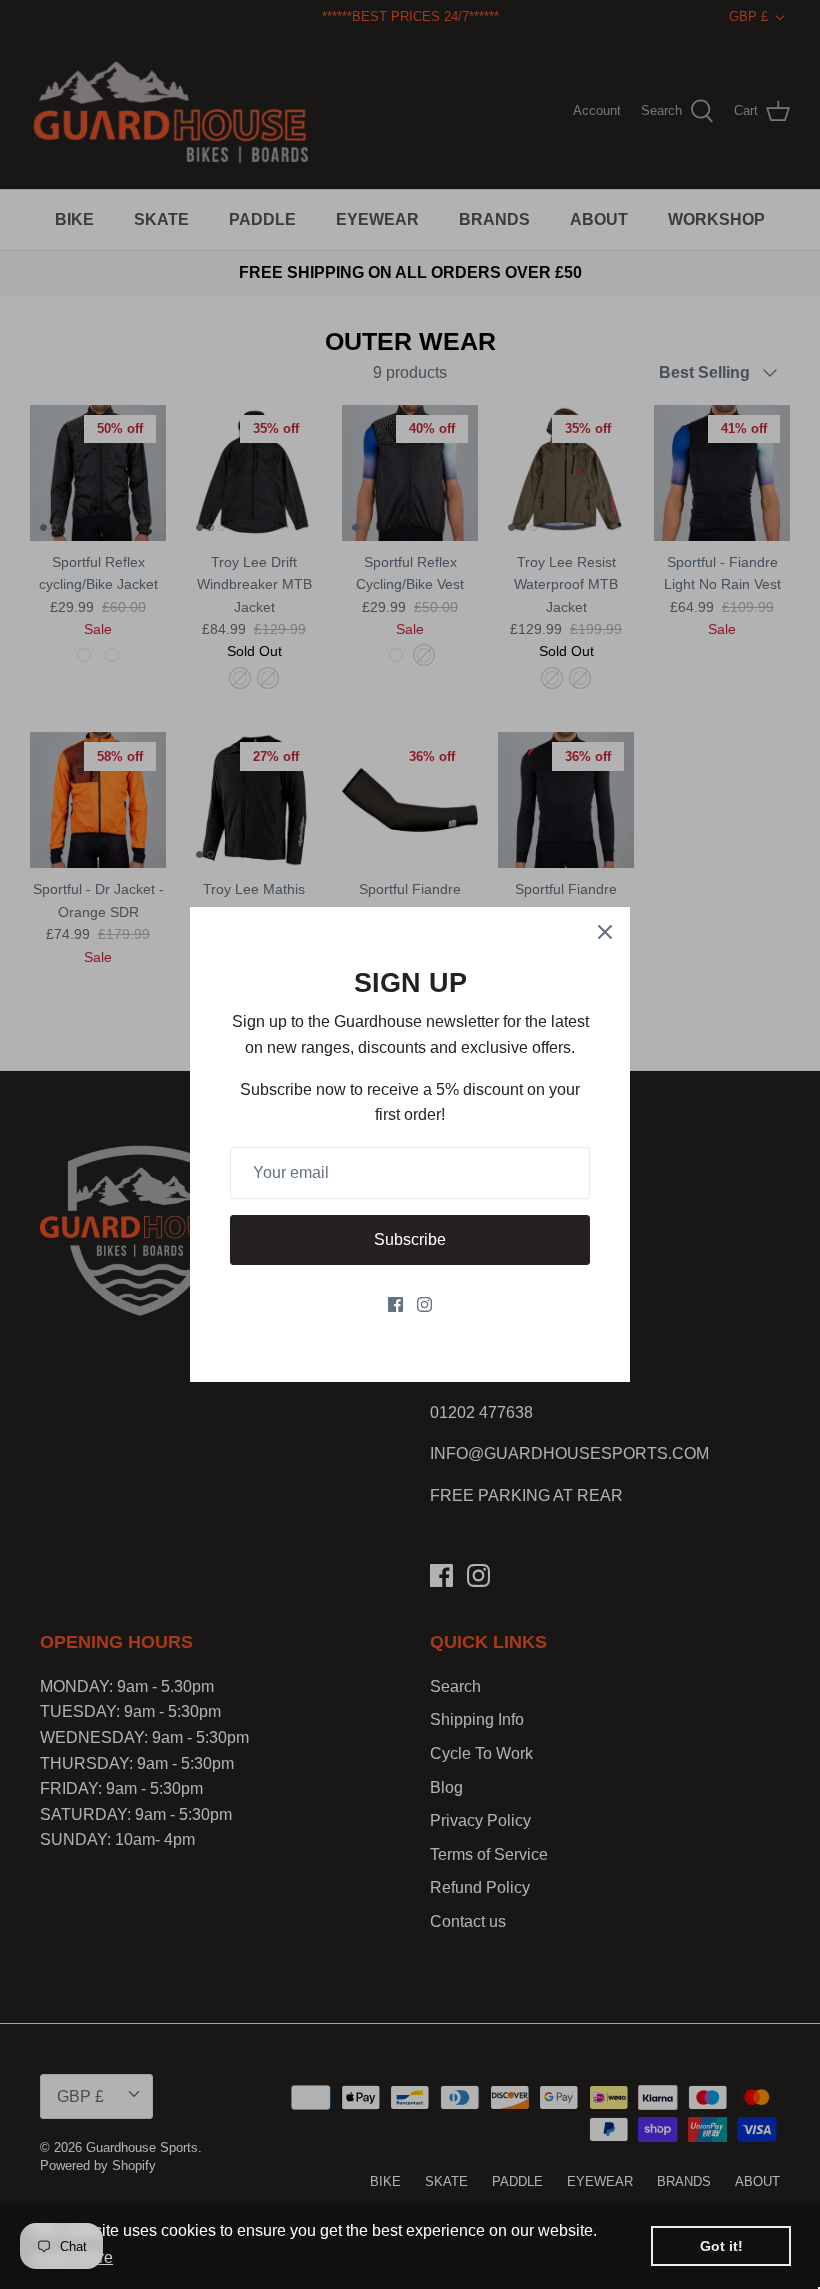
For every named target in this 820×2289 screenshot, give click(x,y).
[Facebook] (395, 1304)
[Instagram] (424, 1304)
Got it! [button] (721, 2246)
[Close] (605, 932)
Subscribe (410, 1239)
